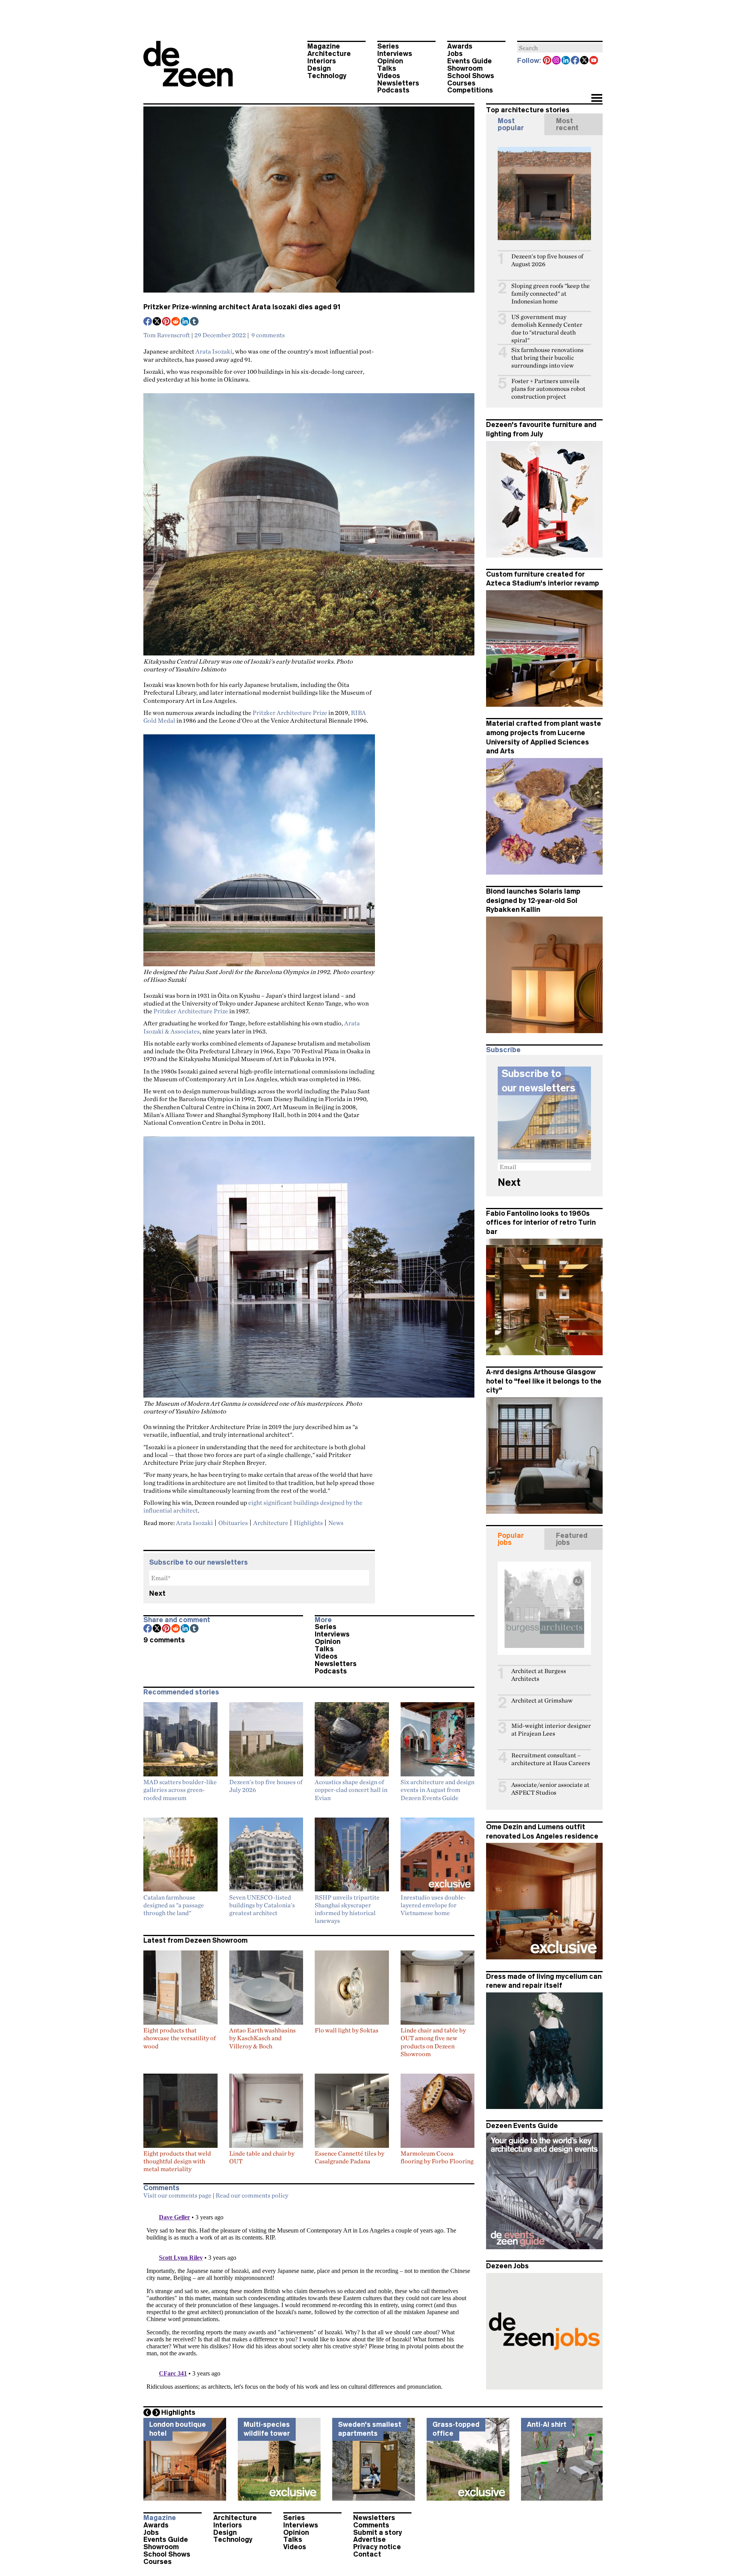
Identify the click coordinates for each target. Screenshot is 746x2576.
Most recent (567, 124)
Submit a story (378, 2532)
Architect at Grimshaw (542, 1700)
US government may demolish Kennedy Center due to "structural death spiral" (547, 329)
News (336, 1523)
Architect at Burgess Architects (539, 1675)
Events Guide (470, 61)
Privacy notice (377, 2547)
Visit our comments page (177, 2195)
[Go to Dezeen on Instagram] (557, 61)
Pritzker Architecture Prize (290, 713)
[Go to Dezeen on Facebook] (575, 61)
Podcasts (393, 90)
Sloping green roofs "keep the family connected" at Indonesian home (551, 294)
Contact (367, 2554)
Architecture (329, 54)
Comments (371, 2525)
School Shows (471, 76)
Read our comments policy (252, 2195)
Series (388, 46)
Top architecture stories (528, 110)
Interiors (322, 61)
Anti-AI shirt (547, 2424)
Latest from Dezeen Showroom (195, 1940)
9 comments (268, 335)
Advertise (370, 2539)
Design (319, 68)
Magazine (324, 46)
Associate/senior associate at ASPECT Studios (550, 1789)
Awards (460, 46)
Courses (461, 83)
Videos (389, 76)
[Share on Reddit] (176, 322)
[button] (597, 99)
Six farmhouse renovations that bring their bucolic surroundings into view (547, 358)
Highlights (308, 1523)
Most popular (511, 124)
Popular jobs (511, 1539)
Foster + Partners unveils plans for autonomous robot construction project (548, 389)
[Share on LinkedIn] (185, 322)
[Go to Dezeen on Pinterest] (547, 61)
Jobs (455, 54)
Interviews (395, 54)
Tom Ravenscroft (167, 335)
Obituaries (233, 1523)
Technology (327, 76)
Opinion (390, 61)
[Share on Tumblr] (195, 322)
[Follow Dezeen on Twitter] (585, 61)
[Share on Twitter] (157, 322)
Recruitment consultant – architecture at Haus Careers (551, 1759)
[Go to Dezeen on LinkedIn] (566, 61)
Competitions (470, 90)
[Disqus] (309, 2301)
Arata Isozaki (214, 351)
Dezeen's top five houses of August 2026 (547, 260)
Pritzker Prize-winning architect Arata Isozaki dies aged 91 (242, 307)
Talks (387, 68)
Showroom (465, 68)
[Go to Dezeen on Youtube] (594, 61)
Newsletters (398, 83)
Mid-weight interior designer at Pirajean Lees (551, 1730)
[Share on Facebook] (148, 322)
